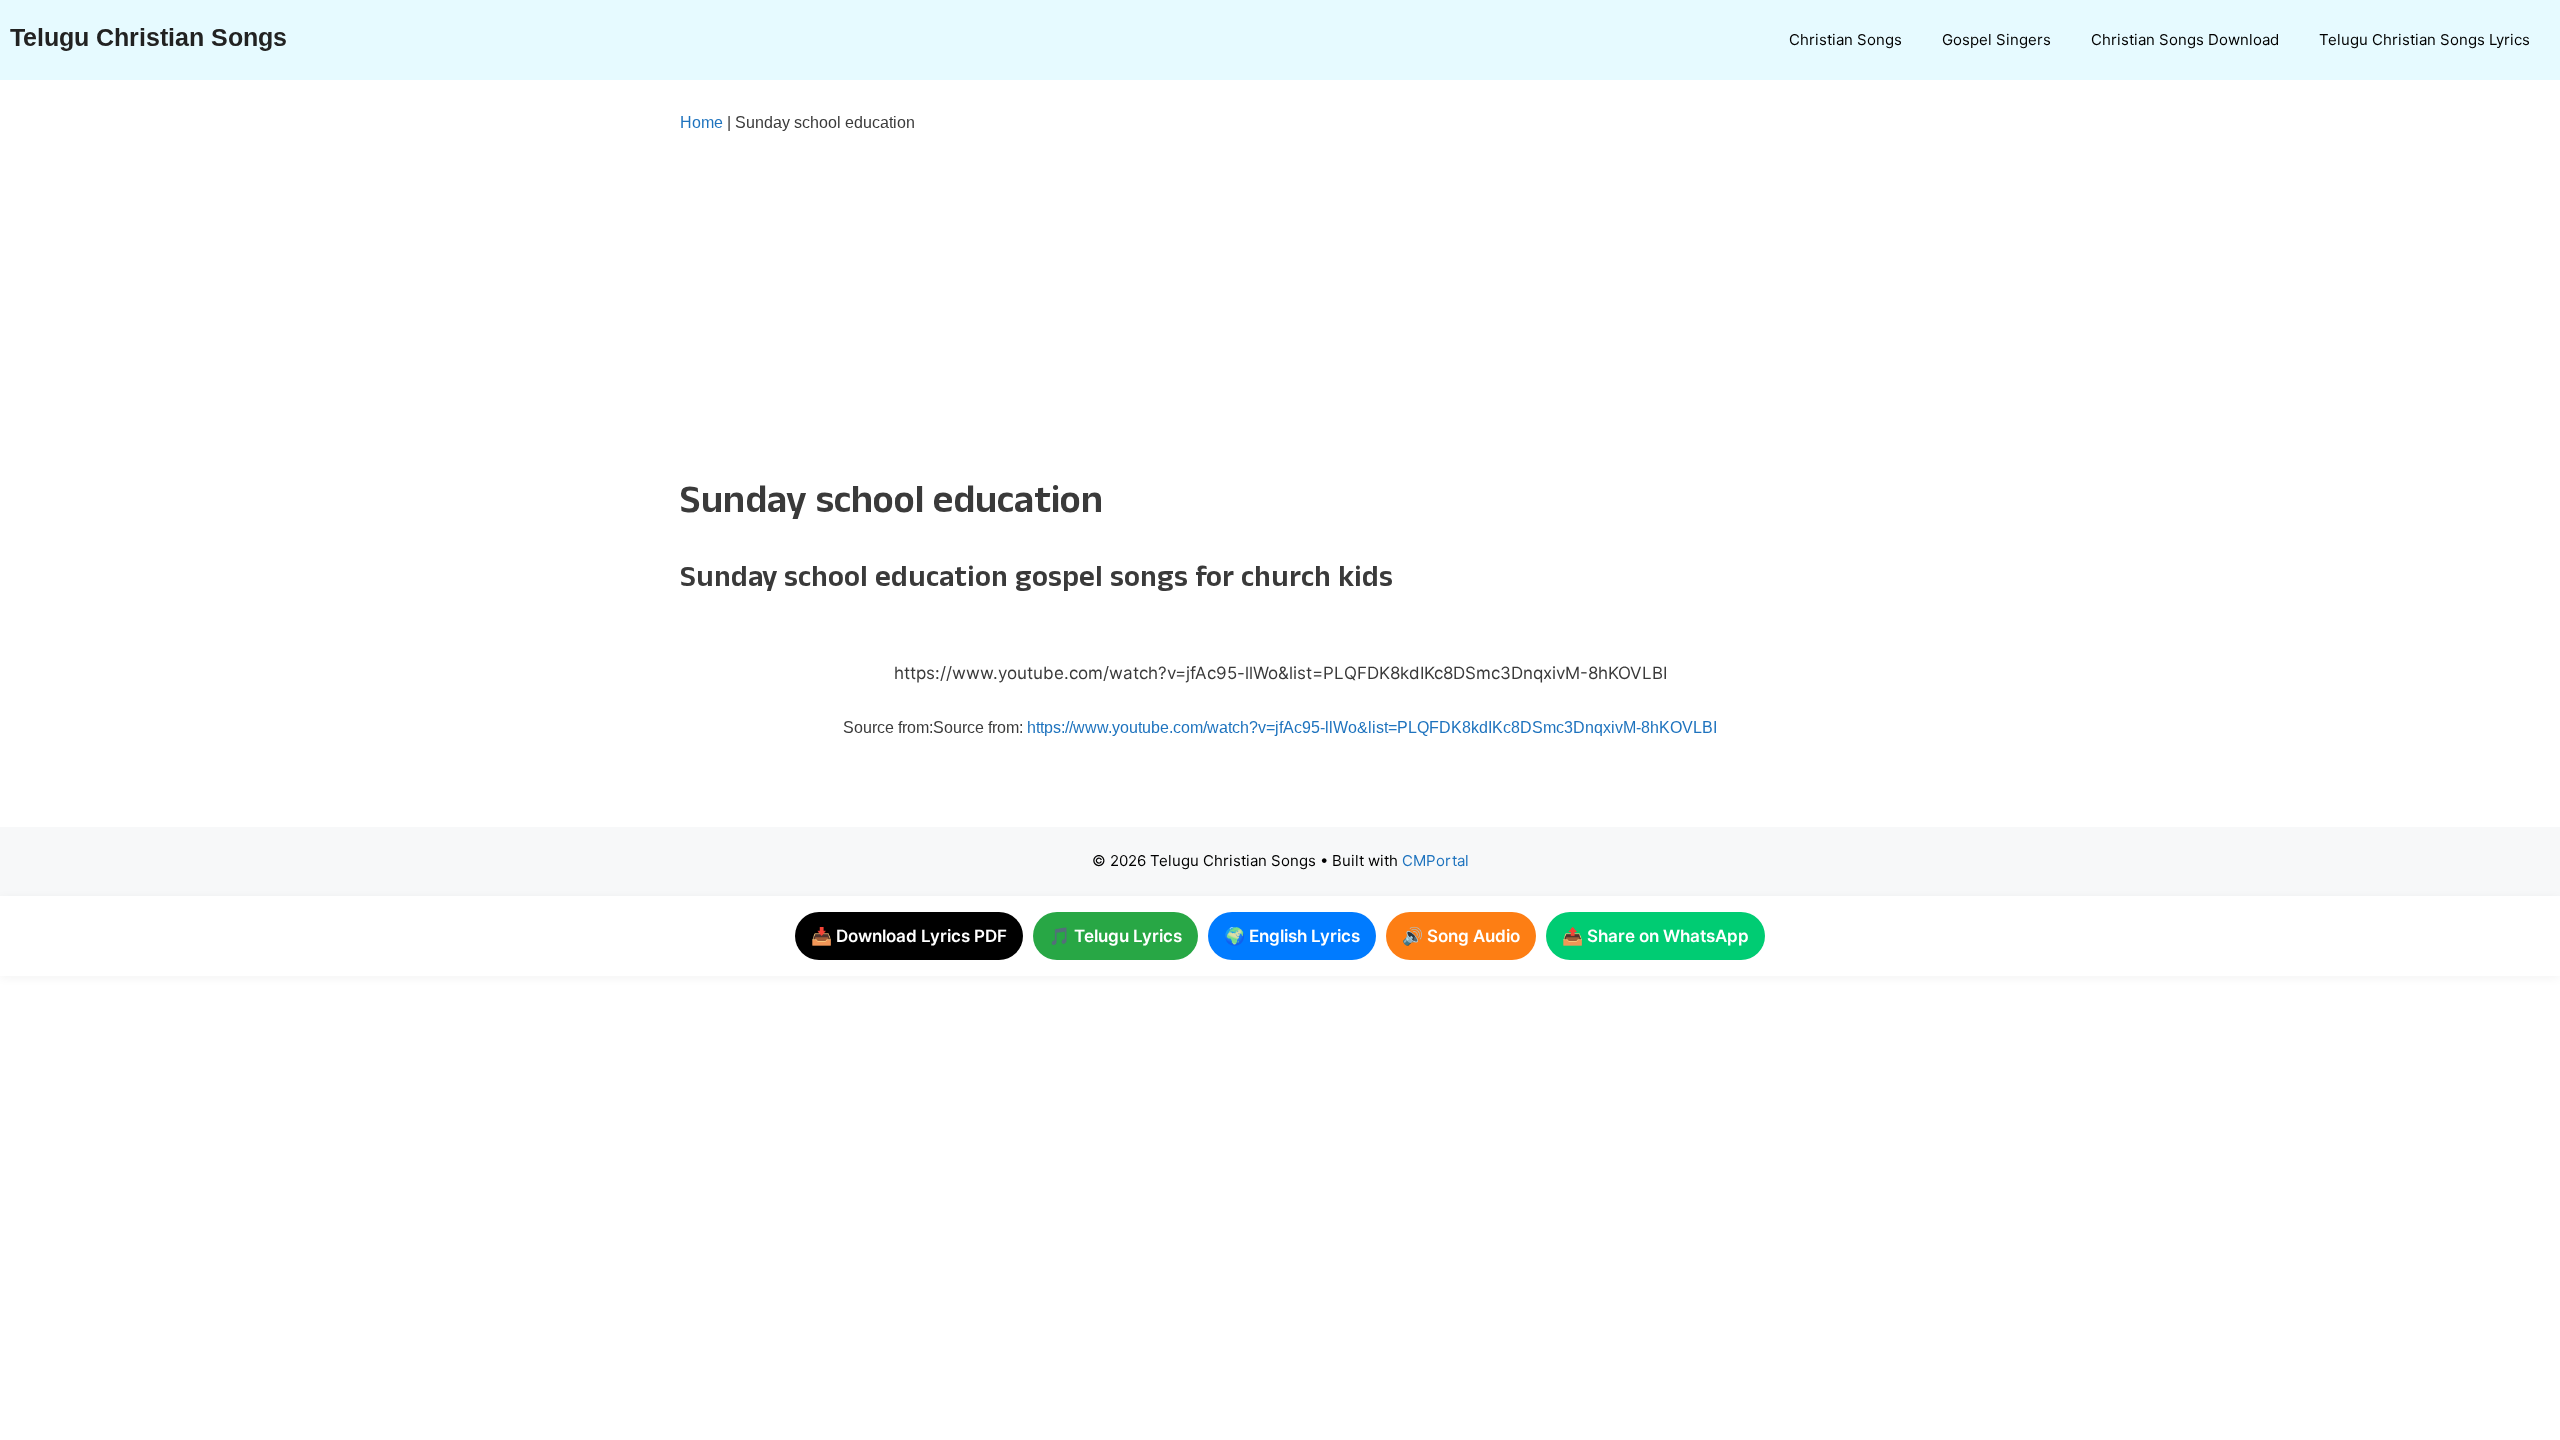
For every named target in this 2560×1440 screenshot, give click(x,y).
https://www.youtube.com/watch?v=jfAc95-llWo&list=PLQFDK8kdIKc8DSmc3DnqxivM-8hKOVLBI (1372, 727)
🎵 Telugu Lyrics (1115, 936)
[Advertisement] (1240, 302)
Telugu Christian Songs (148, 37)
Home (701, 122)
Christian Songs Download (2185, 39)
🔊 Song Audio (1461, 936)
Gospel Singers (1996, 39)
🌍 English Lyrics (1292, 936)
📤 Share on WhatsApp (1655, 936)
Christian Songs (1845, 39)
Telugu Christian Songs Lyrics (2424, 39)
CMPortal (1435, 860)
